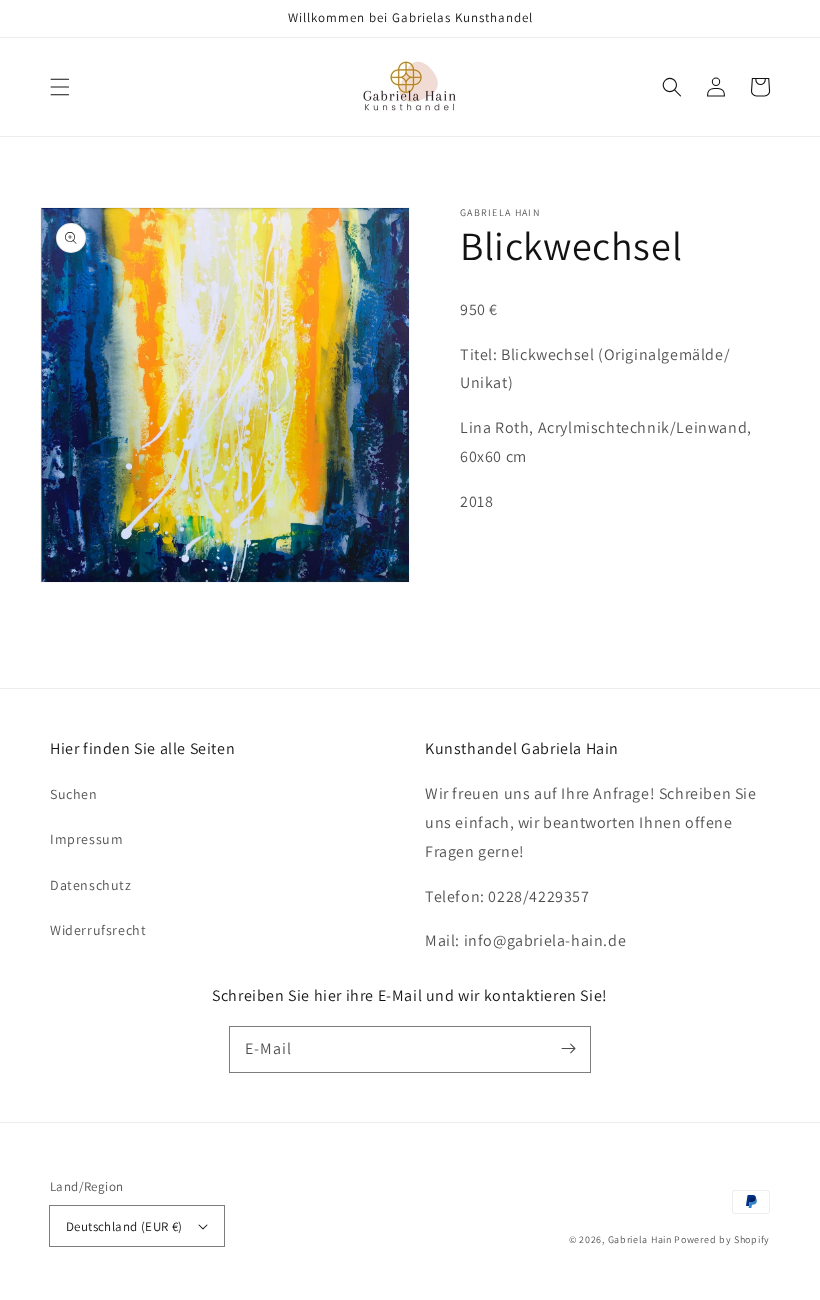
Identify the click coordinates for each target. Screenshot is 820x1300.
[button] (60, 87)
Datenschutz (91, 885)
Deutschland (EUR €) (124, 1226)
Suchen (74, 794)
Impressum (86, 839)
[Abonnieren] (568, 1049)
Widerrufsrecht (98, 930)
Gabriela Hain (640, 1239)
